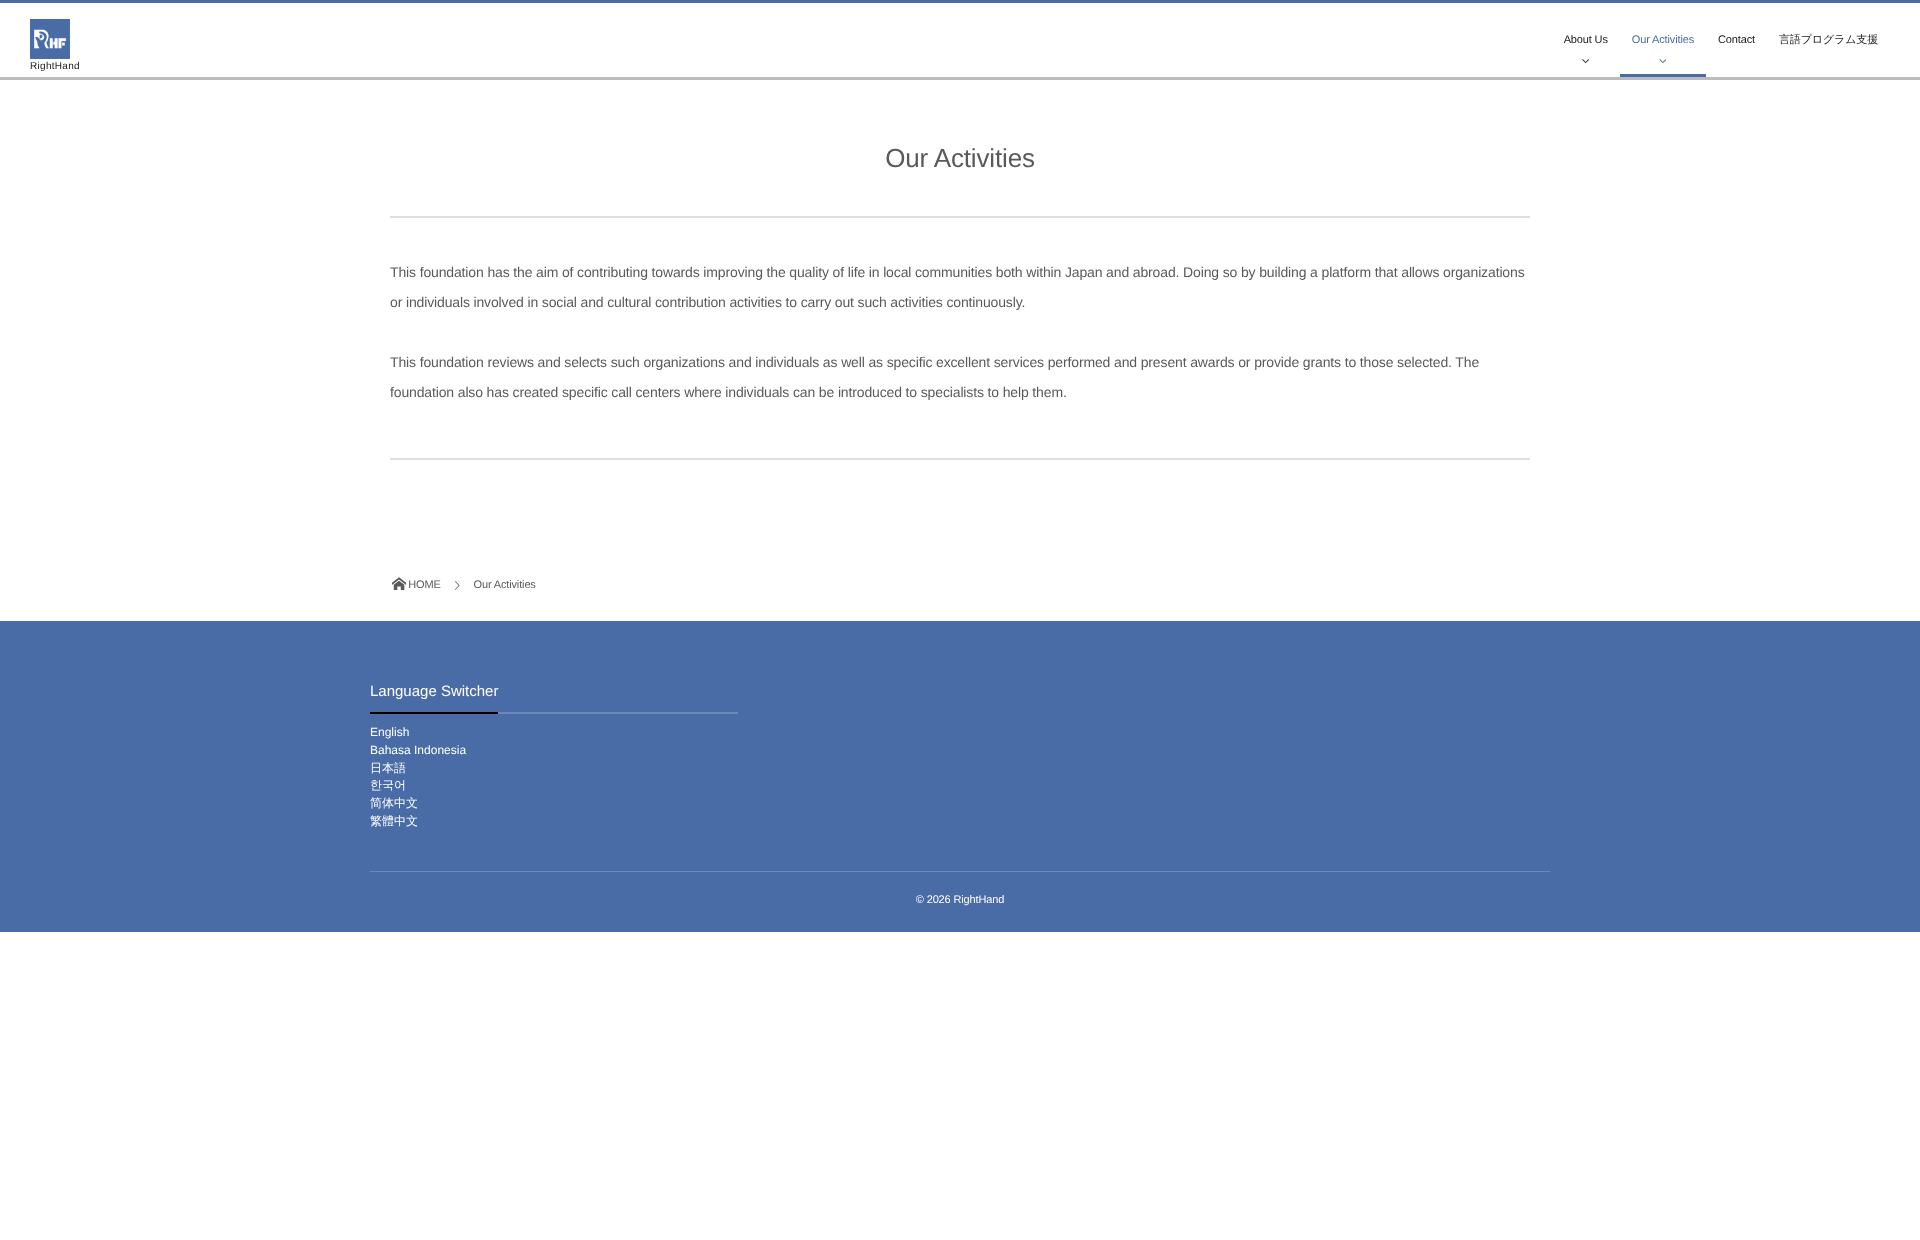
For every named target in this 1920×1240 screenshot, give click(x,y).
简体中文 (394, 803)
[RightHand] (50, 39)
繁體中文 (394, 821)
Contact (1736, 40)
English (389, 732)
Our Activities (1663, 40)
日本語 (388, 768)
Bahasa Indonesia (418, 750)
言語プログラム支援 (1828, 40)
